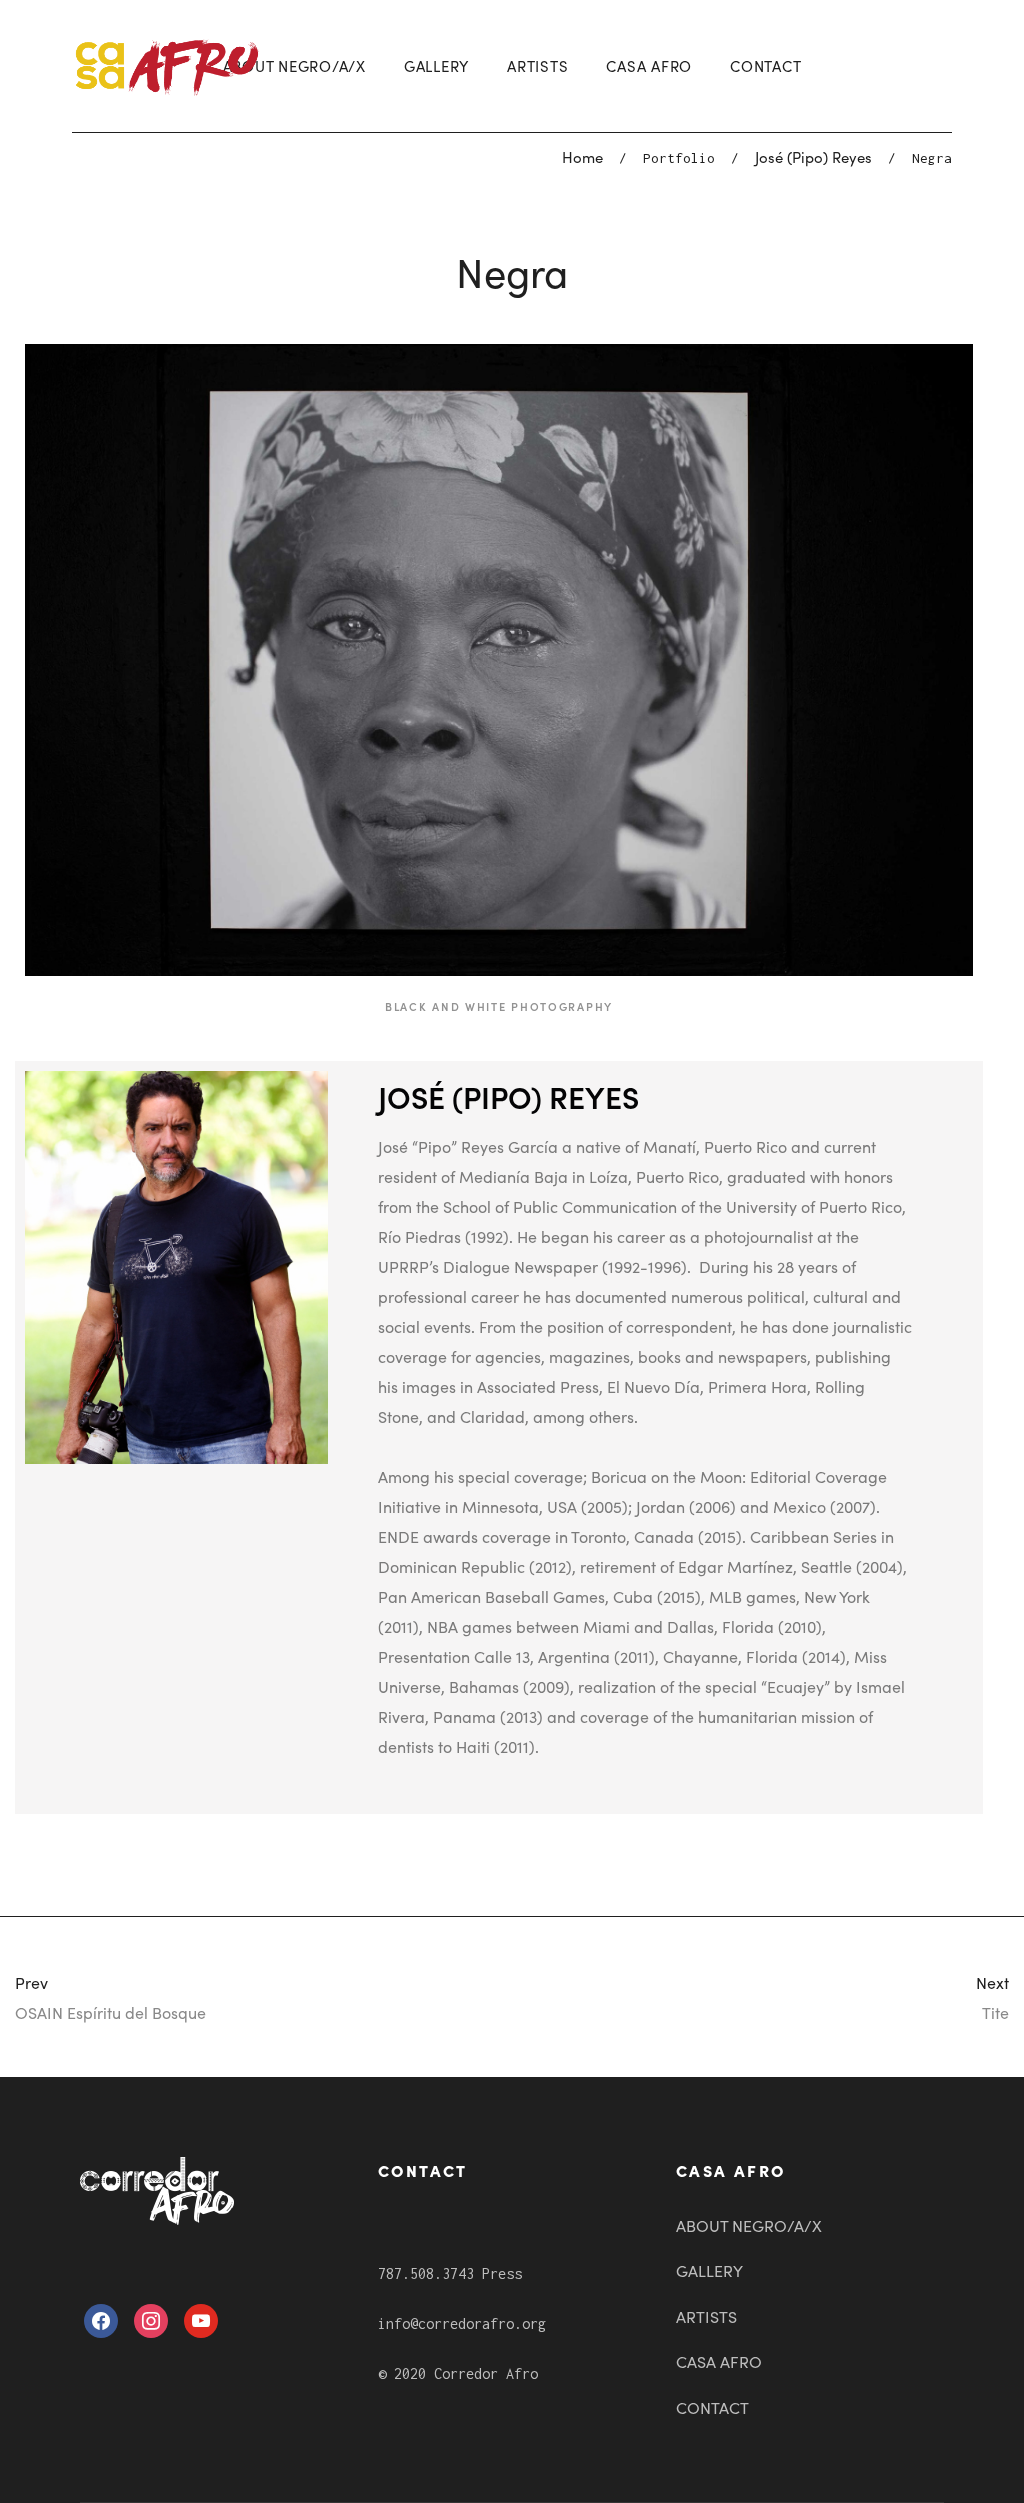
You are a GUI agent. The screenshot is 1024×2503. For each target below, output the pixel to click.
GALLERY (436, 65)
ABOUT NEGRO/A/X (294, 65)
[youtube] (201, 2318)
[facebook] (101, 2318)
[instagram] (151, 2318)
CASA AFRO (649, 65)
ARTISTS (537, 65)
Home (582, 156)
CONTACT (765, 65)
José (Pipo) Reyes (813, 156)
